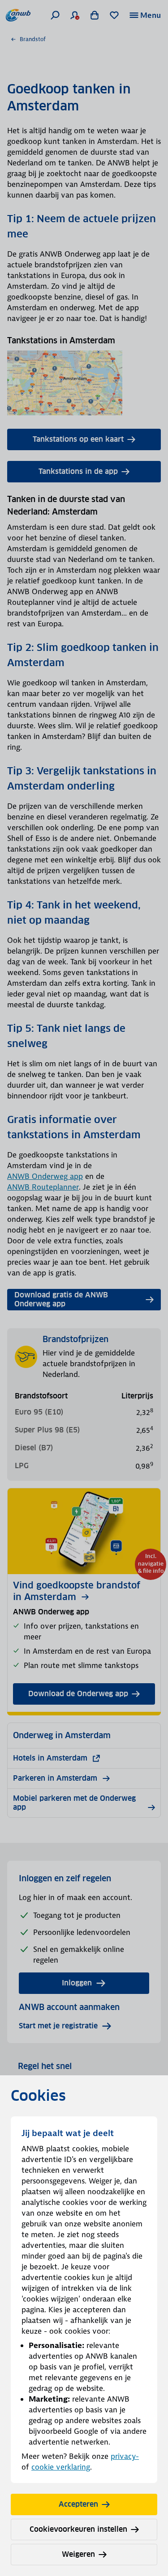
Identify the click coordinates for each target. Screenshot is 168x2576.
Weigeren (78, 2554)
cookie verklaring (61, 2467)
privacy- (125, 2456)
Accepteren (78, 2504)
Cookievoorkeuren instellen (78, 2529)
